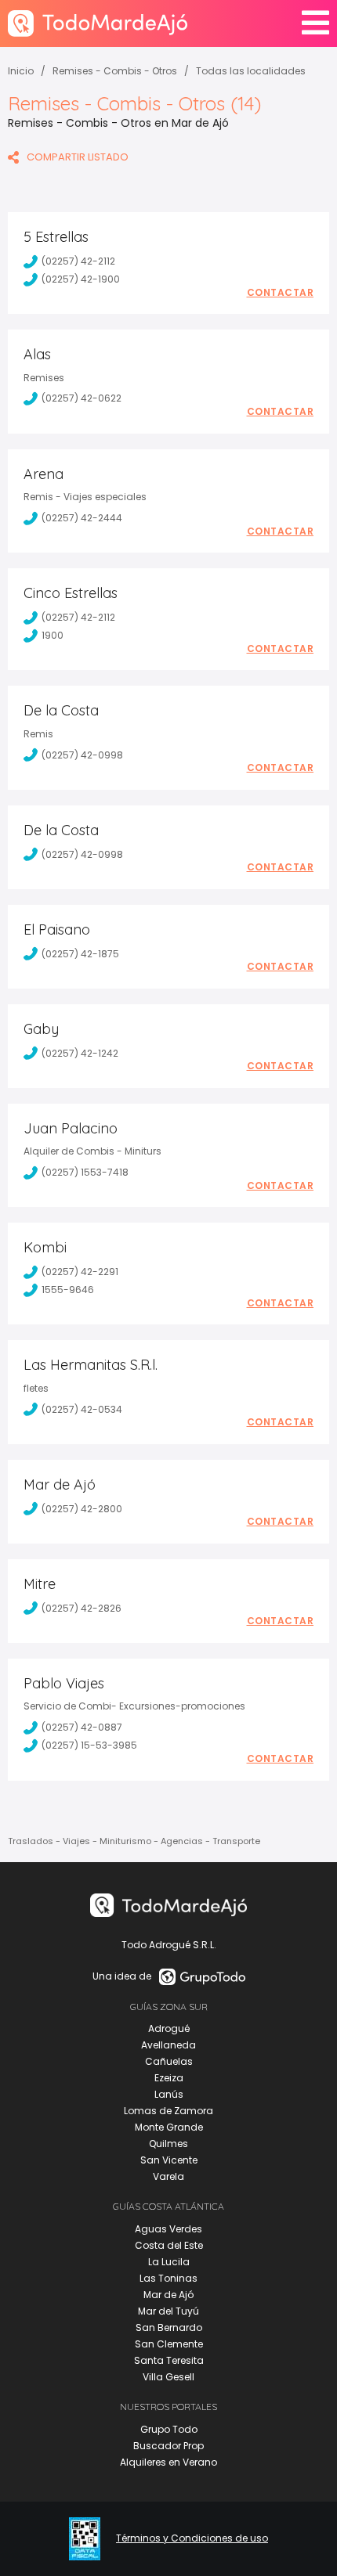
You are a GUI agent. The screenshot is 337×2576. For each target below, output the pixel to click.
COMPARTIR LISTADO (78, 157)
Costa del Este (169, 2245)
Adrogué (169, 2028)
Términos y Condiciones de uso (192, 2538)
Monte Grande (169, 2127)
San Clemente (169, 2344)
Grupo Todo (169, 2429)
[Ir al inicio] (98, 23)
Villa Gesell (168, 2377)
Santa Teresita (169, 2360)
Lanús (169, 2094)
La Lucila (169, 2262)
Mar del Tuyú (168, 2311)
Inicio (21, 71)
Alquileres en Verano (168, 2462)
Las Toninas (168, 2278)
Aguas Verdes (168, 2229)
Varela (168, 2176)
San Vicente (169, 2160)
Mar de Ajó (168, 2295)
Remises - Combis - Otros (115, 71)
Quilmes (168, 2144)
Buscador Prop (168, 2446)
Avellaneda (168, 2045)
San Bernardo (169, 2327)
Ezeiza (169, 2078)
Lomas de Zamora (168, 2111)
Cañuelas (169, 2061)
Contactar (281, 293)
